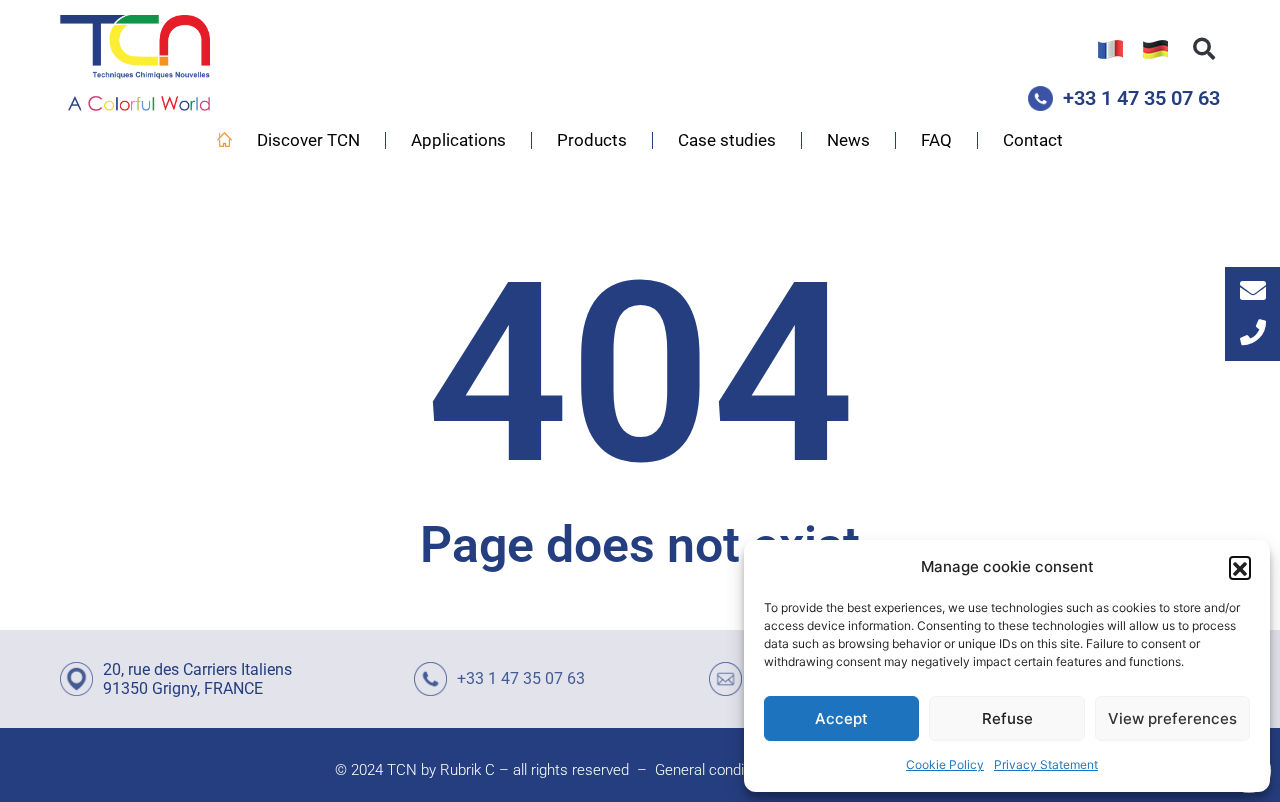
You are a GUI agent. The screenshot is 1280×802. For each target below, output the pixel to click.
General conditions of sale (739, 770)
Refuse (1007, 718)
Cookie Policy (945, 764)
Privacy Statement (1046, 764)
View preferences (1172, 718)
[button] (1240, 567)
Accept (841, 718)
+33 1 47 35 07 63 (1141, 98)
